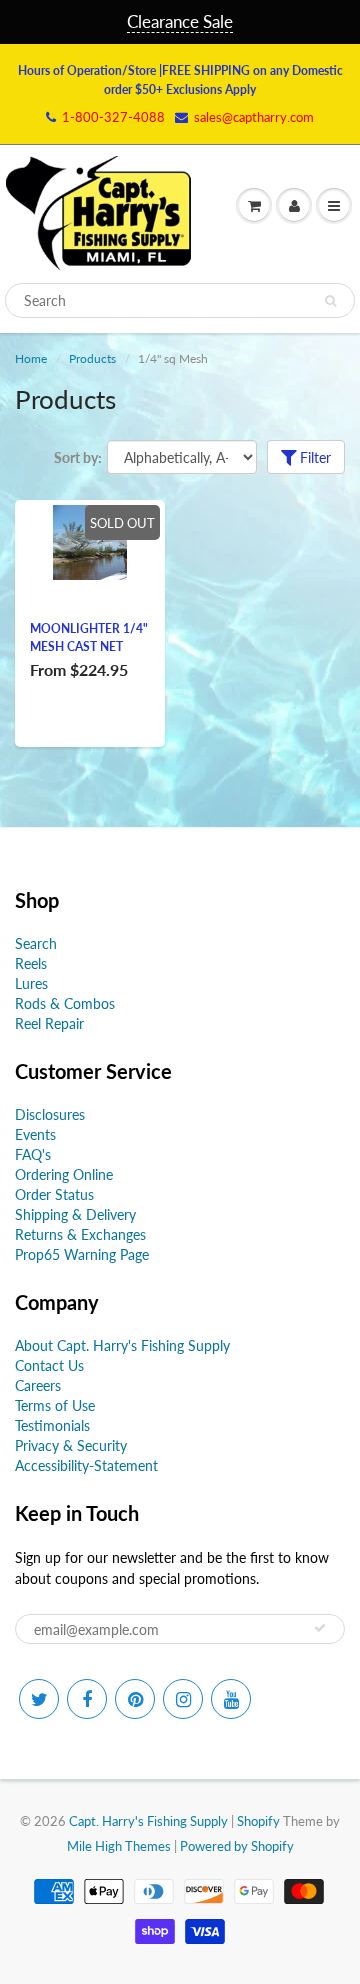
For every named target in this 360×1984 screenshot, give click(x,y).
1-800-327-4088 (113, 117)
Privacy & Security (71, 1445)
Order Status (54, 1194)
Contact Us (49, 1365)
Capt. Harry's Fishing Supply (148, 1821)
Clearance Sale (180, 21)
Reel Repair (49, 1023)
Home (31, 358)
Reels (31, 963)
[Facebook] (87, 1699)
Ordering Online (64, 1174)
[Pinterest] (135, 1699)
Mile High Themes (119, 1846)
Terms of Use (55, 1405)
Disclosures (50, 1114)
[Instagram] (183, 1699)
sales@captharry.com (254, 117)
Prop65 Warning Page (82, 1254)
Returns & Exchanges (80, 1234)
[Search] (330, 301)
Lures (31, 983)
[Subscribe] (320, 1628)
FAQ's (33, 1154)
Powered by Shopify (237, 1846)
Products (92, 358)
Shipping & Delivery (75, 1214)
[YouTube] (231, 1699)
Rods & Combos (65, 1003)
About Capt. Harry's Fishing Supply (122, 1345)
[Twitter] (39, 1699)
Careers (38, 1385)
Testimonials (52, 1425)
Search (36, 943)
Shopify (258, 1821)
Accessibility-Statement (86, 1465)
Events (35, 1134)
